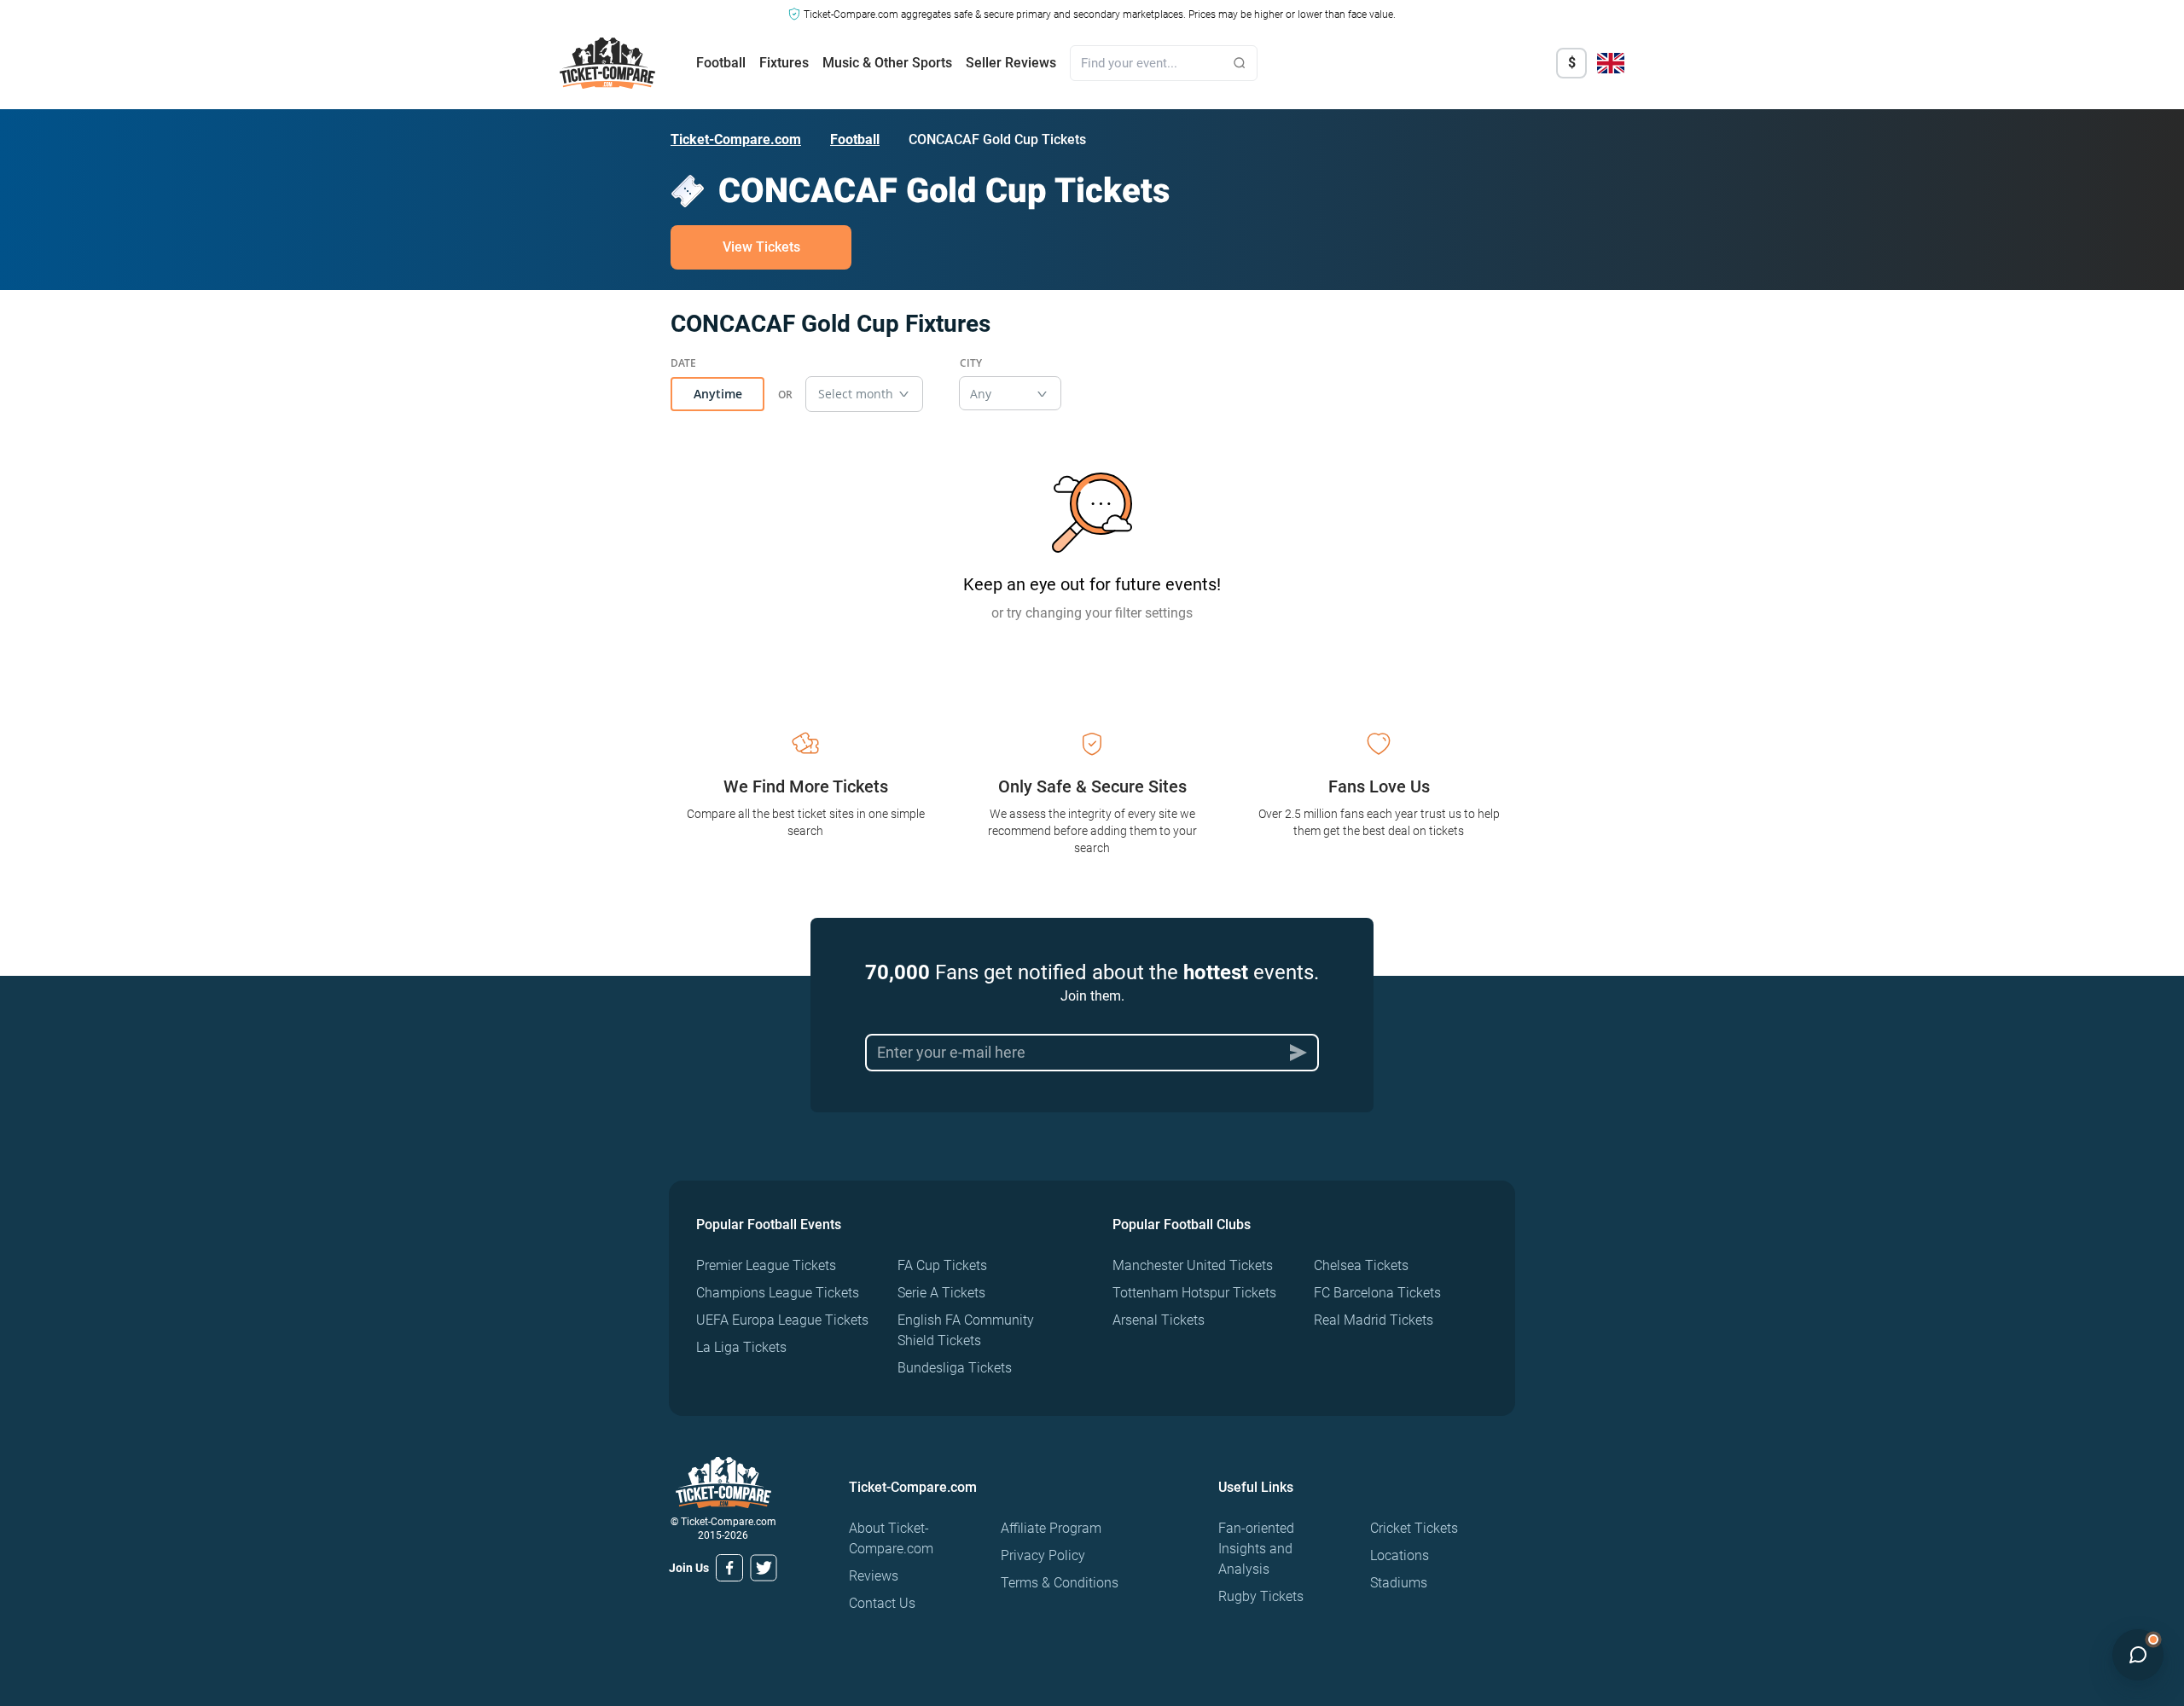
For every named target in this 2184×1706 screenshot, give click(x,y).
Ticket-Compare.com (736, 139)
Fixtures (784, 63)
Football (721, 63)
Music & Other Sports (887, 63)
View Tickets (761, 247)
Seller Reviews (1011, 63)
